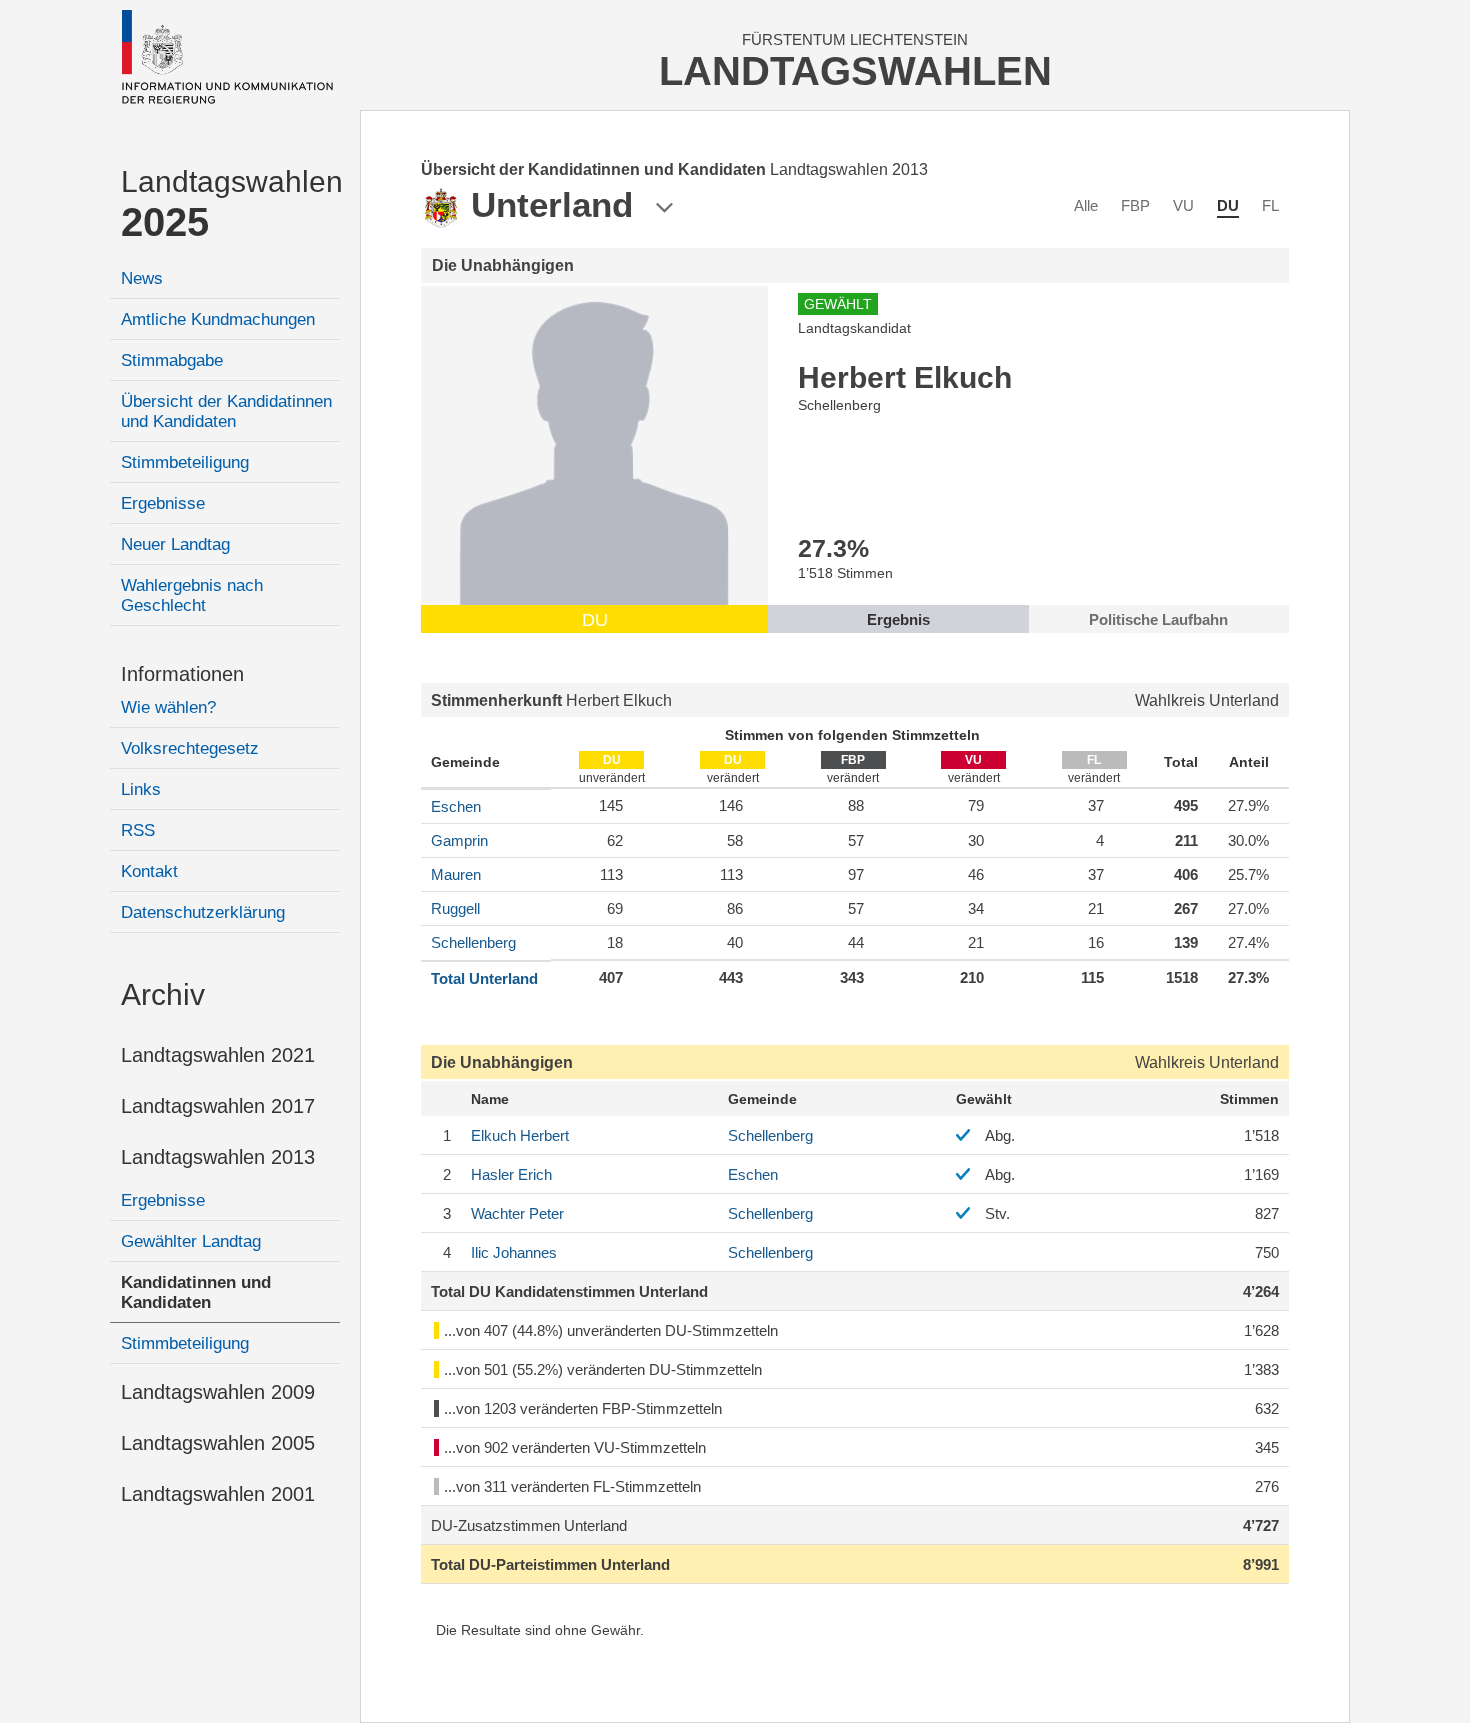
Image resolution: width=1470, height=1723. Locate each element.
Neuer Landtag (175, 544)
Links (141, 789)
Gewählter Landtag (191, 1241)
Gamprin (459, 840)
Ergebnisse (163, 503)
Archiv (163, 994)
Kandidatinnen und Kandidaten (196, 1292)
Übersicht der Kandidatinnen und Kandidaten (226, 411)
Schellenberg (473, 942)
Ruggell (455, 908)
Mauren (456, 874)
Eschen (456, 806)
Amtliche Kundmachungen (218, 319)
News (142, 278)
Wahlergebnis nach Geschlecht (192, 595)
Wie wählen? (168, 707)
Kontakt (149, 871)
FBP (1135, 205)
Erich (511, 1174)
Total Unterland (484, 978)
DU (1228, 205)
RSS (138, 830)
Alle (1086, 205)
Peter (517, 1213)
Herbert (520, 1135)
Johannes (514, 1252)
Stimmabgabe (172, 360)
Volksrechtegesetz (190, 748)
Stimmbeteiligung (185, 462)
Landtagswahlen (230, 204)
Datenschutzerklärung (203, 912)
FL (1270, 205)
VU (1183, 205)
